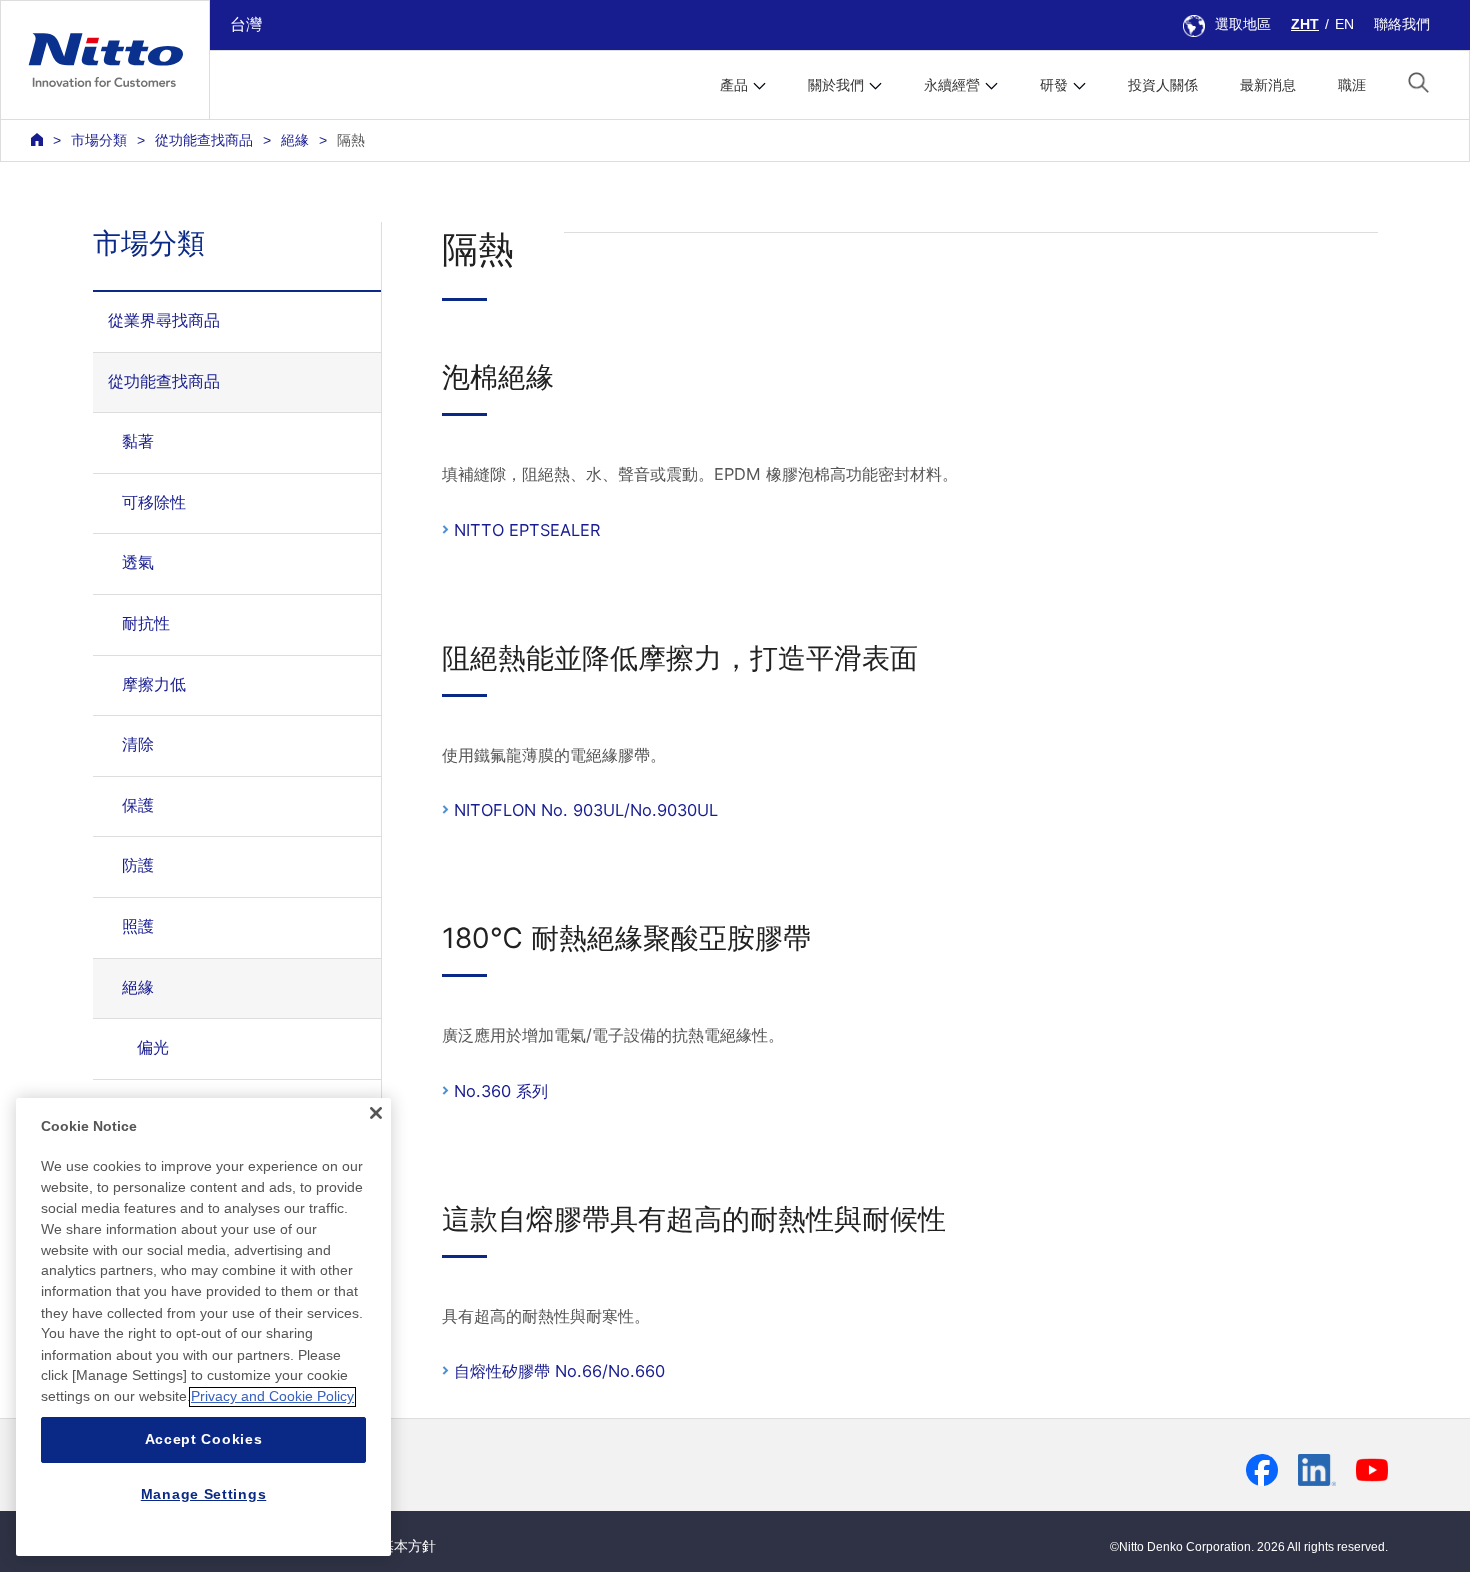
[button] (1418, 82)
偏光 (153, 1047)
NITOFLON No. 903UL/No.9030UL (586, 810)
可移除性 (154, 502)
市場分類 (99, 140)
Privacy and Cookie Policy (272, 1397)
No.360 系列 (501, 1091)
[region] (203, 1327)
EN (1344, 24)
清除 (138, 744)
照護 (138, 926)
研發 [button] (1054, 85)
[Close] (376, 1113)
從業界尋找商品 (164, 320)
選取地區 (1243, 24)
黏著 (138, 441)
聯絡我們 (1402, 24)
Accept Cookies (204, 1440)
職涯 (1352, 85)
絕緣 (295, 140)
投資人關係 (1163, 85)
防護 (138, 865)
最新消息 (1268, 85)
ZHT (1305, 24)
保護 (138, 805)
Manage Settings (204, 1494)
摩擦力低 (154, 684)
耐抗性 (146, 623)
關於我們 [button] (836, 85)
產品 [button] (734, 85)
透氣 (138, 562)
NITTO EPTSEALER (527, 530)
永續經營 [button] (952, 85)
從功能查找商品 (204, 140)
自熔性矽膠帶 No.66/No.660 (559, 1371)
